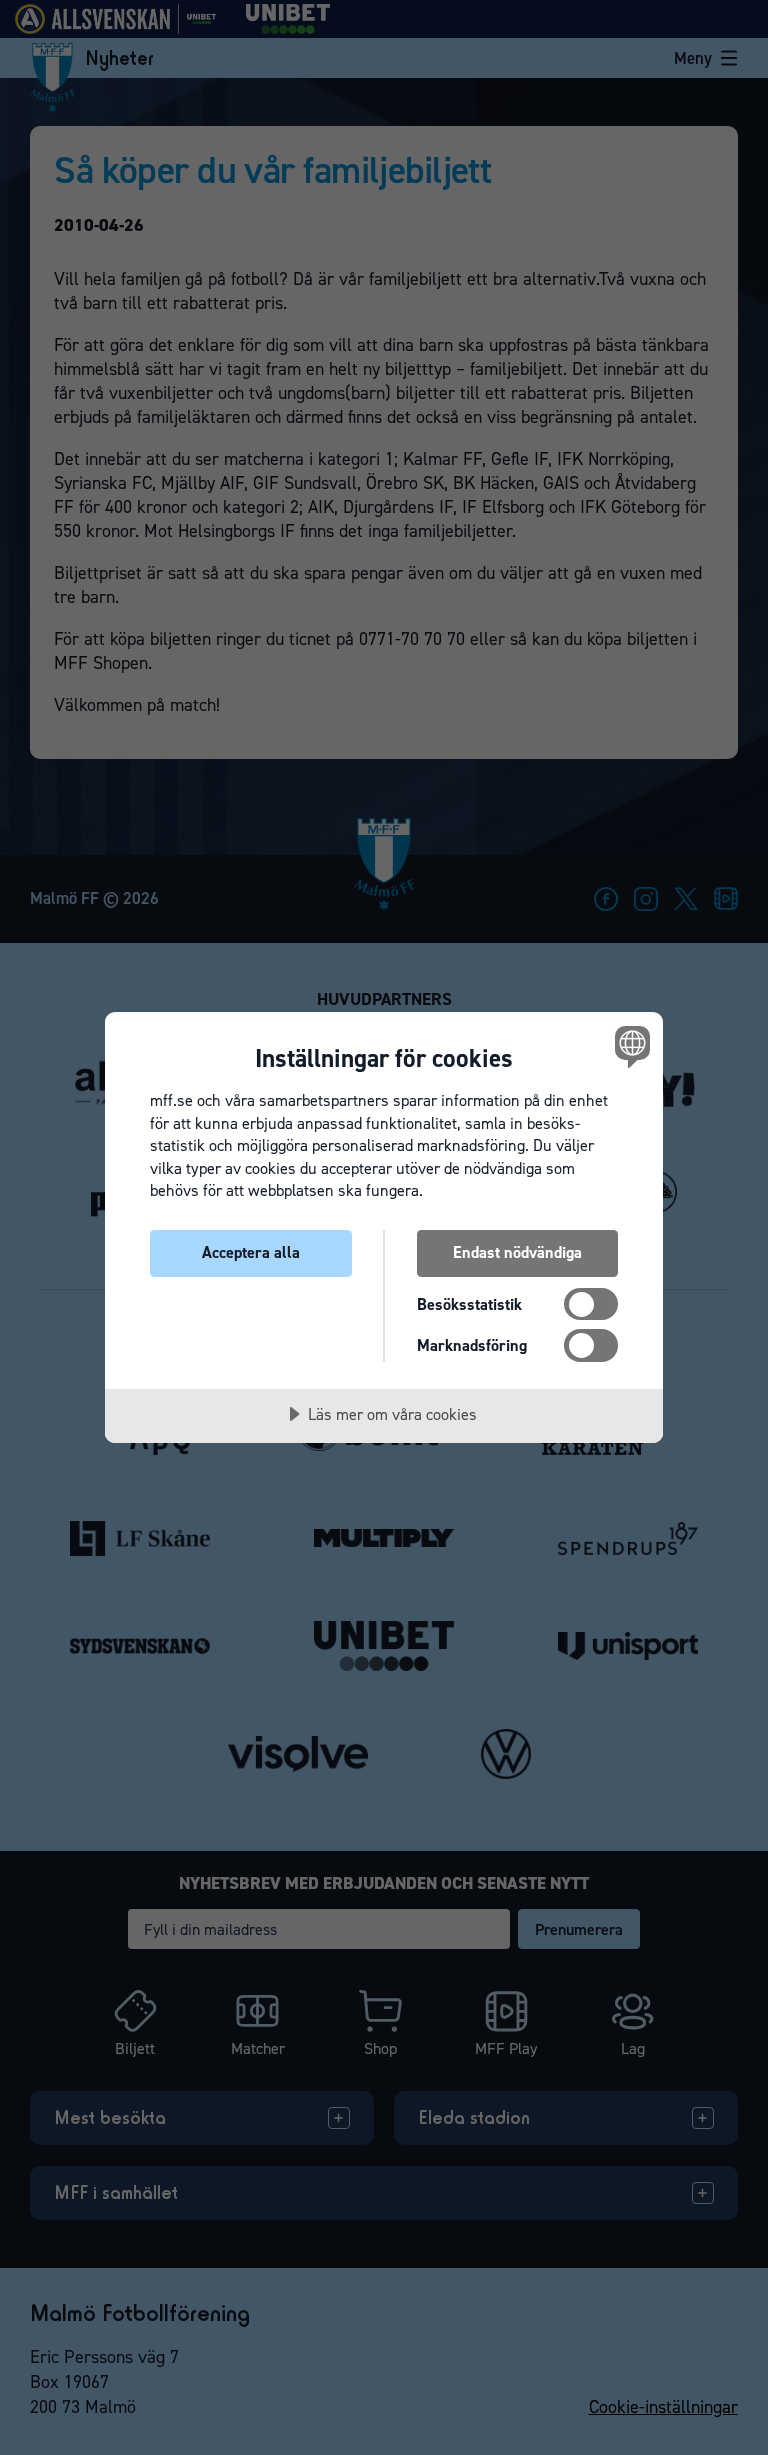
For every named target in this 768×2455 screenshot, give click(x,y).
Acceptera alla (251, 1252)
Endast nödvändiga (517, 1252)
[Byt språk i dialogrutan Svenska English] (630, 1046)
